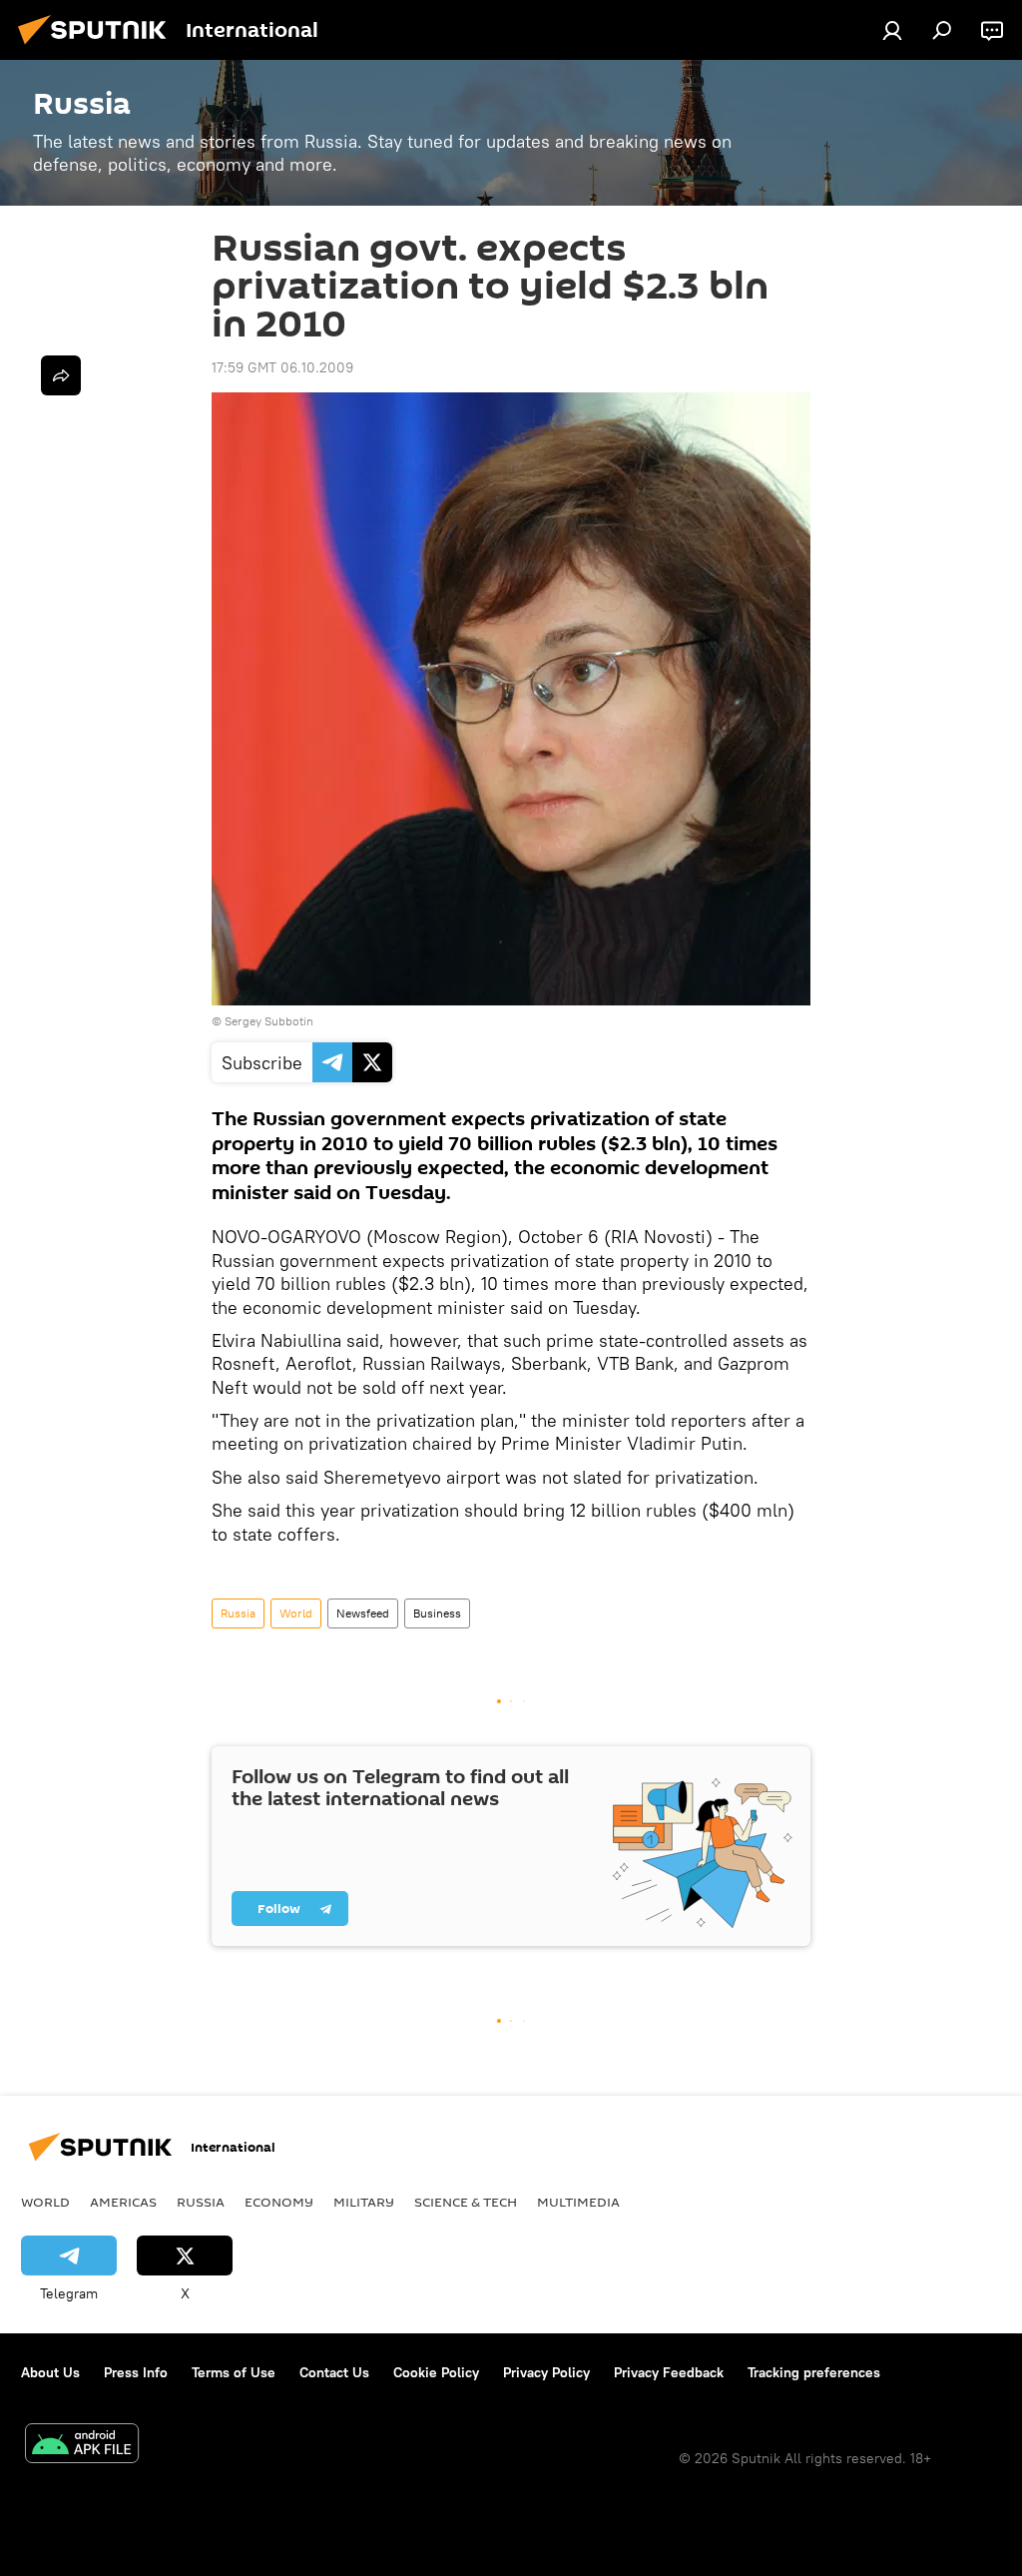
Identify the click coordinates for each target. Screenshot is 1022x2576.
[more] (61, 375)
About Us (50, 2372)
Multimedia (578, 2202)
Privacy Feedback (669, 2372)
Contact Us (334, 2372)
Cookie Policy (436, 2372)
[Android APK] (82, 2446)
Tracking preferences (814, 2372)
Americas (123, 2202)
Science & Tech (466, 2202)
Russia (238, 1613)
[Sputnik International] (98, 47)
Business (437, 1613)
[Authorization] (892, 30)
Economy (279, 2202)
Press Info (136, 2372)
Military (364, 2202)
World (296, 1613)
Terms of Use (234, 2372)
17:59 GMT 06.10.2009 (282, 367)
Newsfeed (363, 1613)
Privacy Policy (546, 2372)
